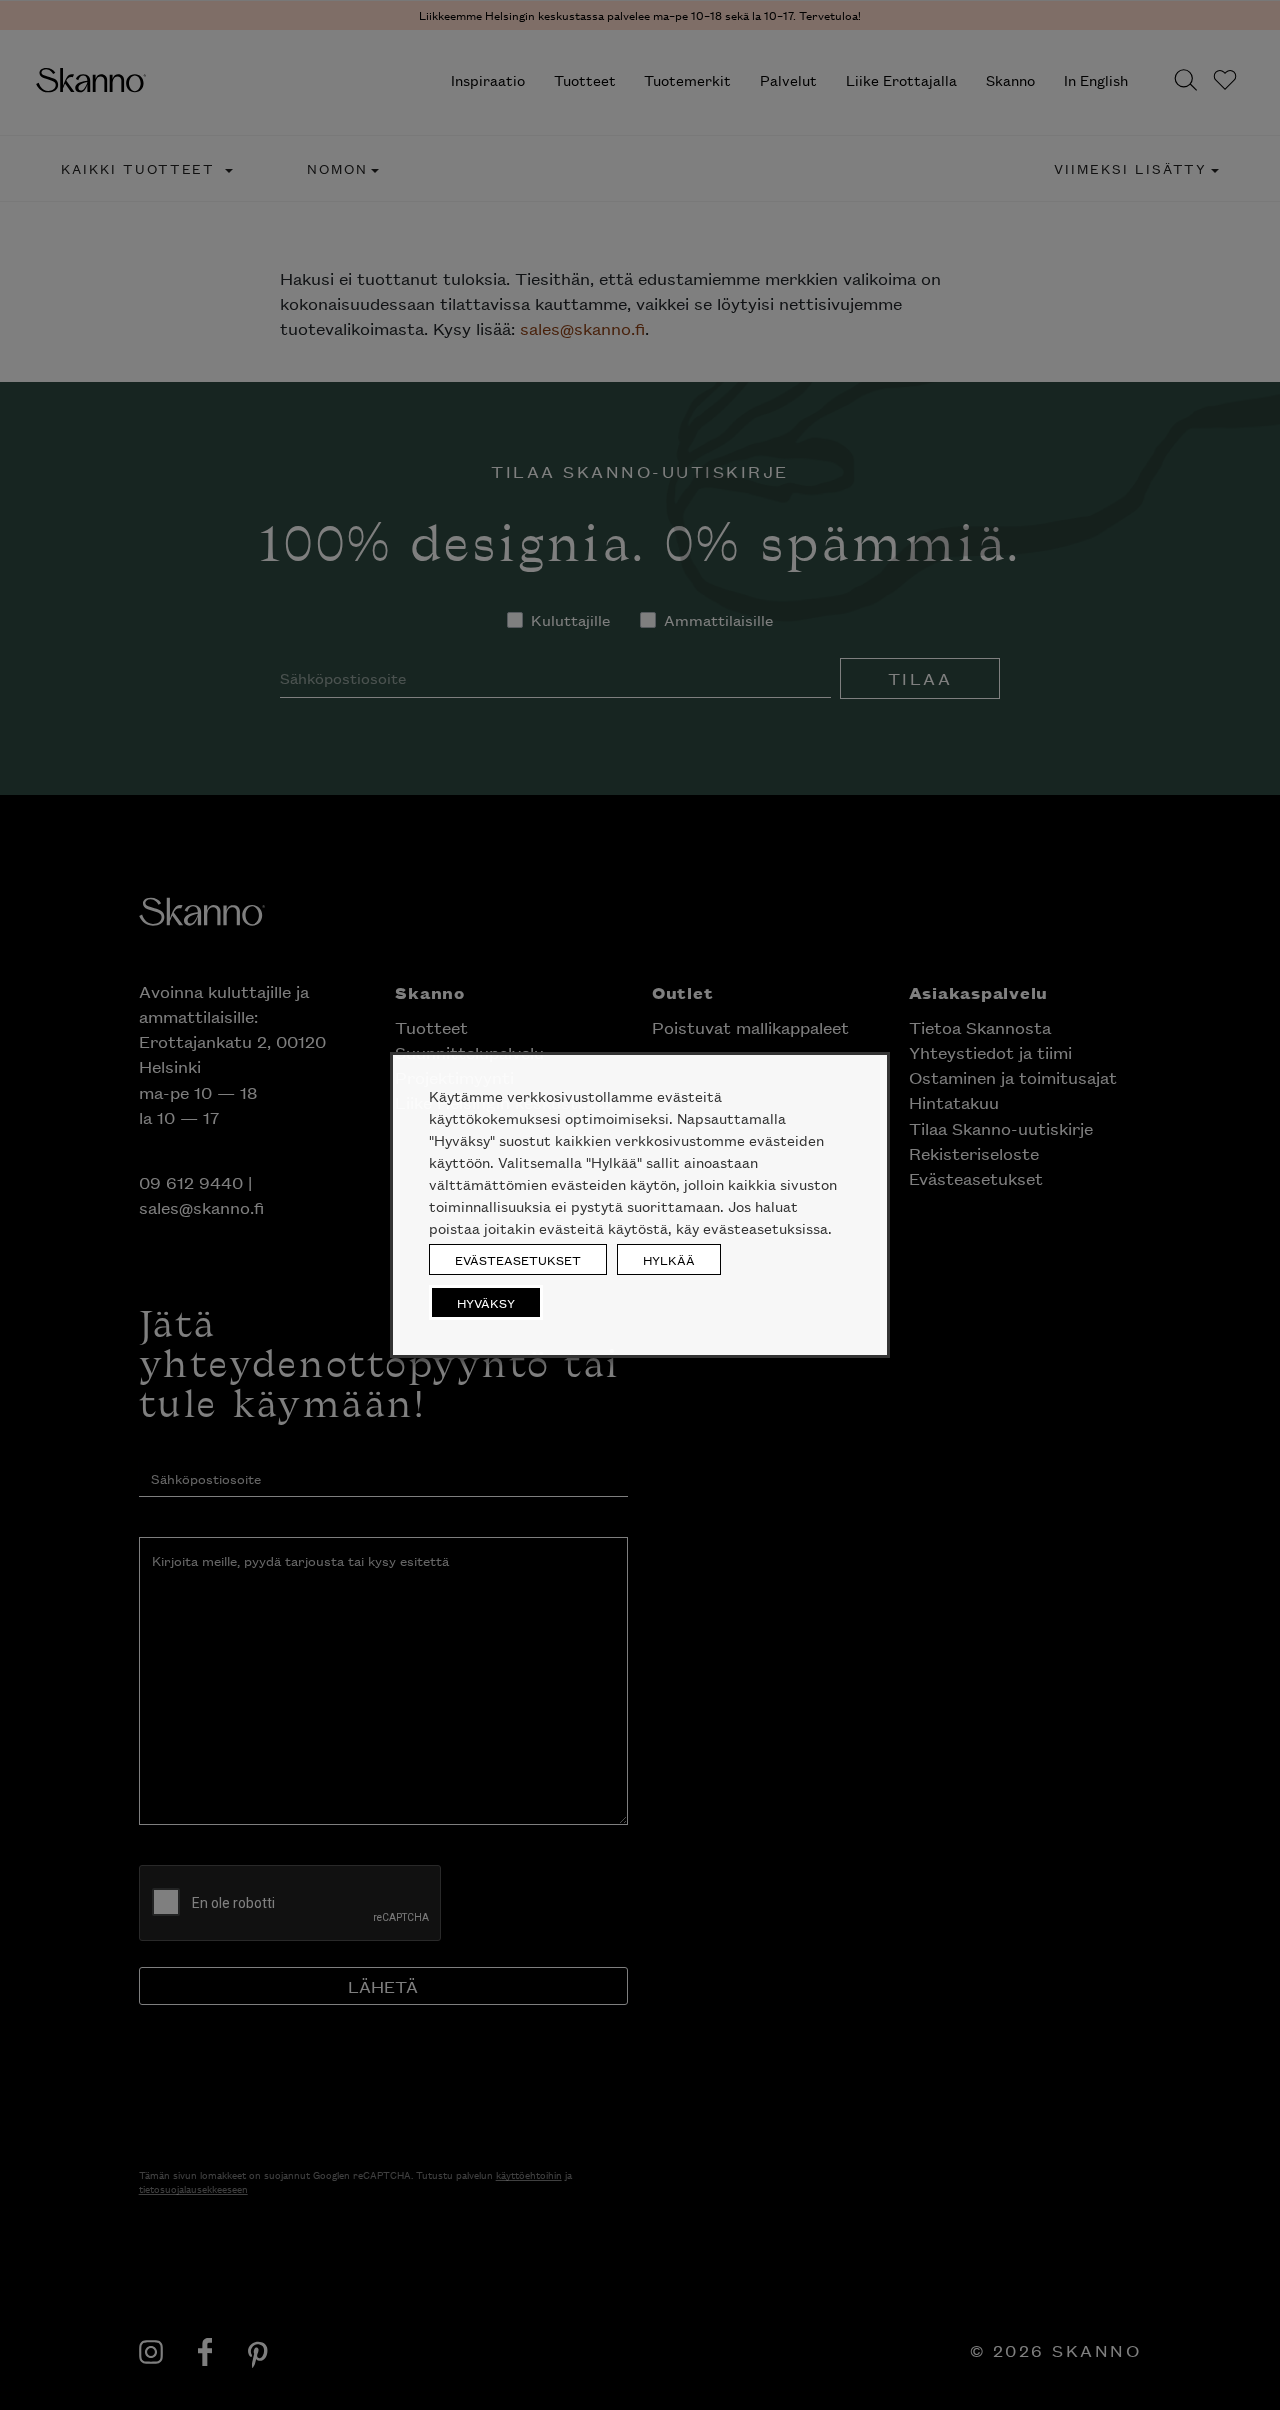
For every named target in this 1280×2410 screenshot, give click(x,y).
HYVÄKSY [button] (486, 1302)
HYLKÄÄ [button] (669, 1259)
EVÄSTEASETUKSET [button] (518, 1259)
